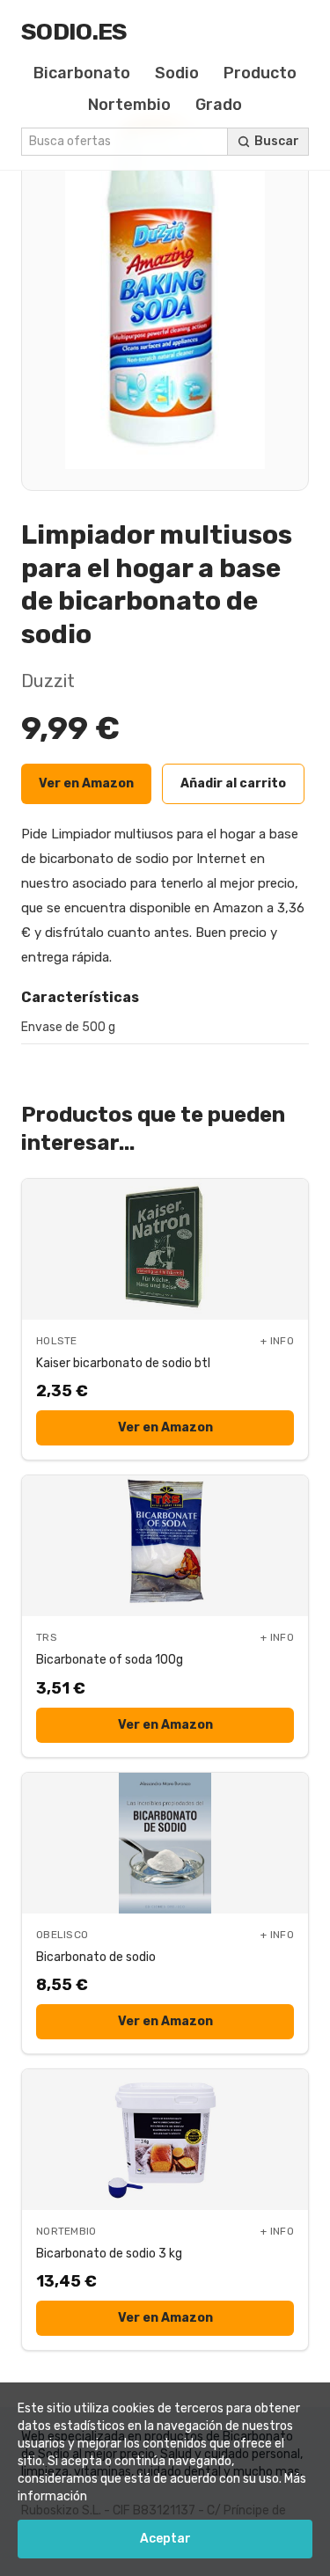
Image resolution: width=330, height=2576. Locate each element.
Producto (260, 73)
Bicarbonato (82, 73)
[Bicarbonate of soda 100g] (165, 1546)
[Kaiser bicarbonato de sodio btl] (165, 1249)
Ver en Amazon (86, 783)
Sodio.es (74, 32)
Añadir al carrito (233, 783)
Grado (219, 105)
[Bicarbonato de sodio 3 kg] (165, 2140)
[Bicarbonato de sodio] (165, 1843)
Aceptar (165, 2539)
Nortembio (129, 105)
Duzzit (48, 681)
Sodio (177, 73)
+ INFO (277, 1341)
